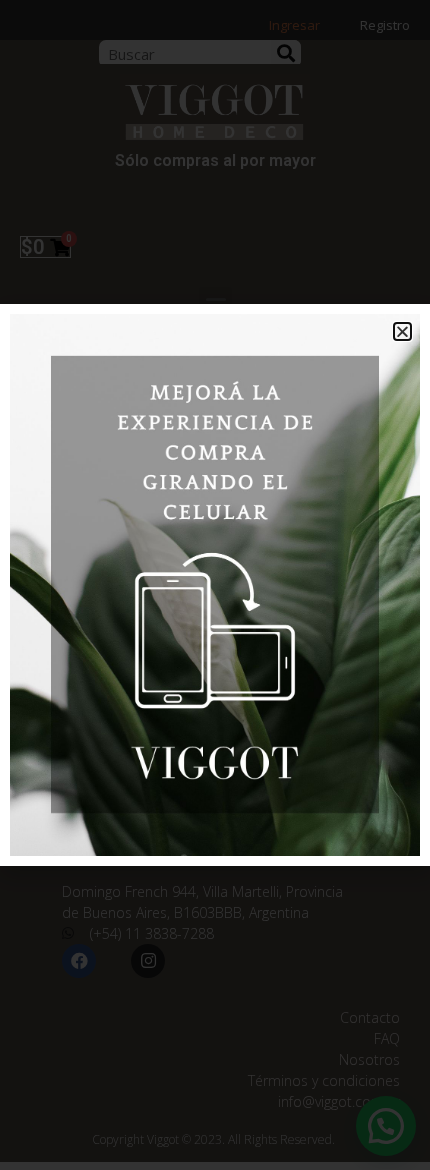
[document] (215, 585)
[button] (402, 331)
